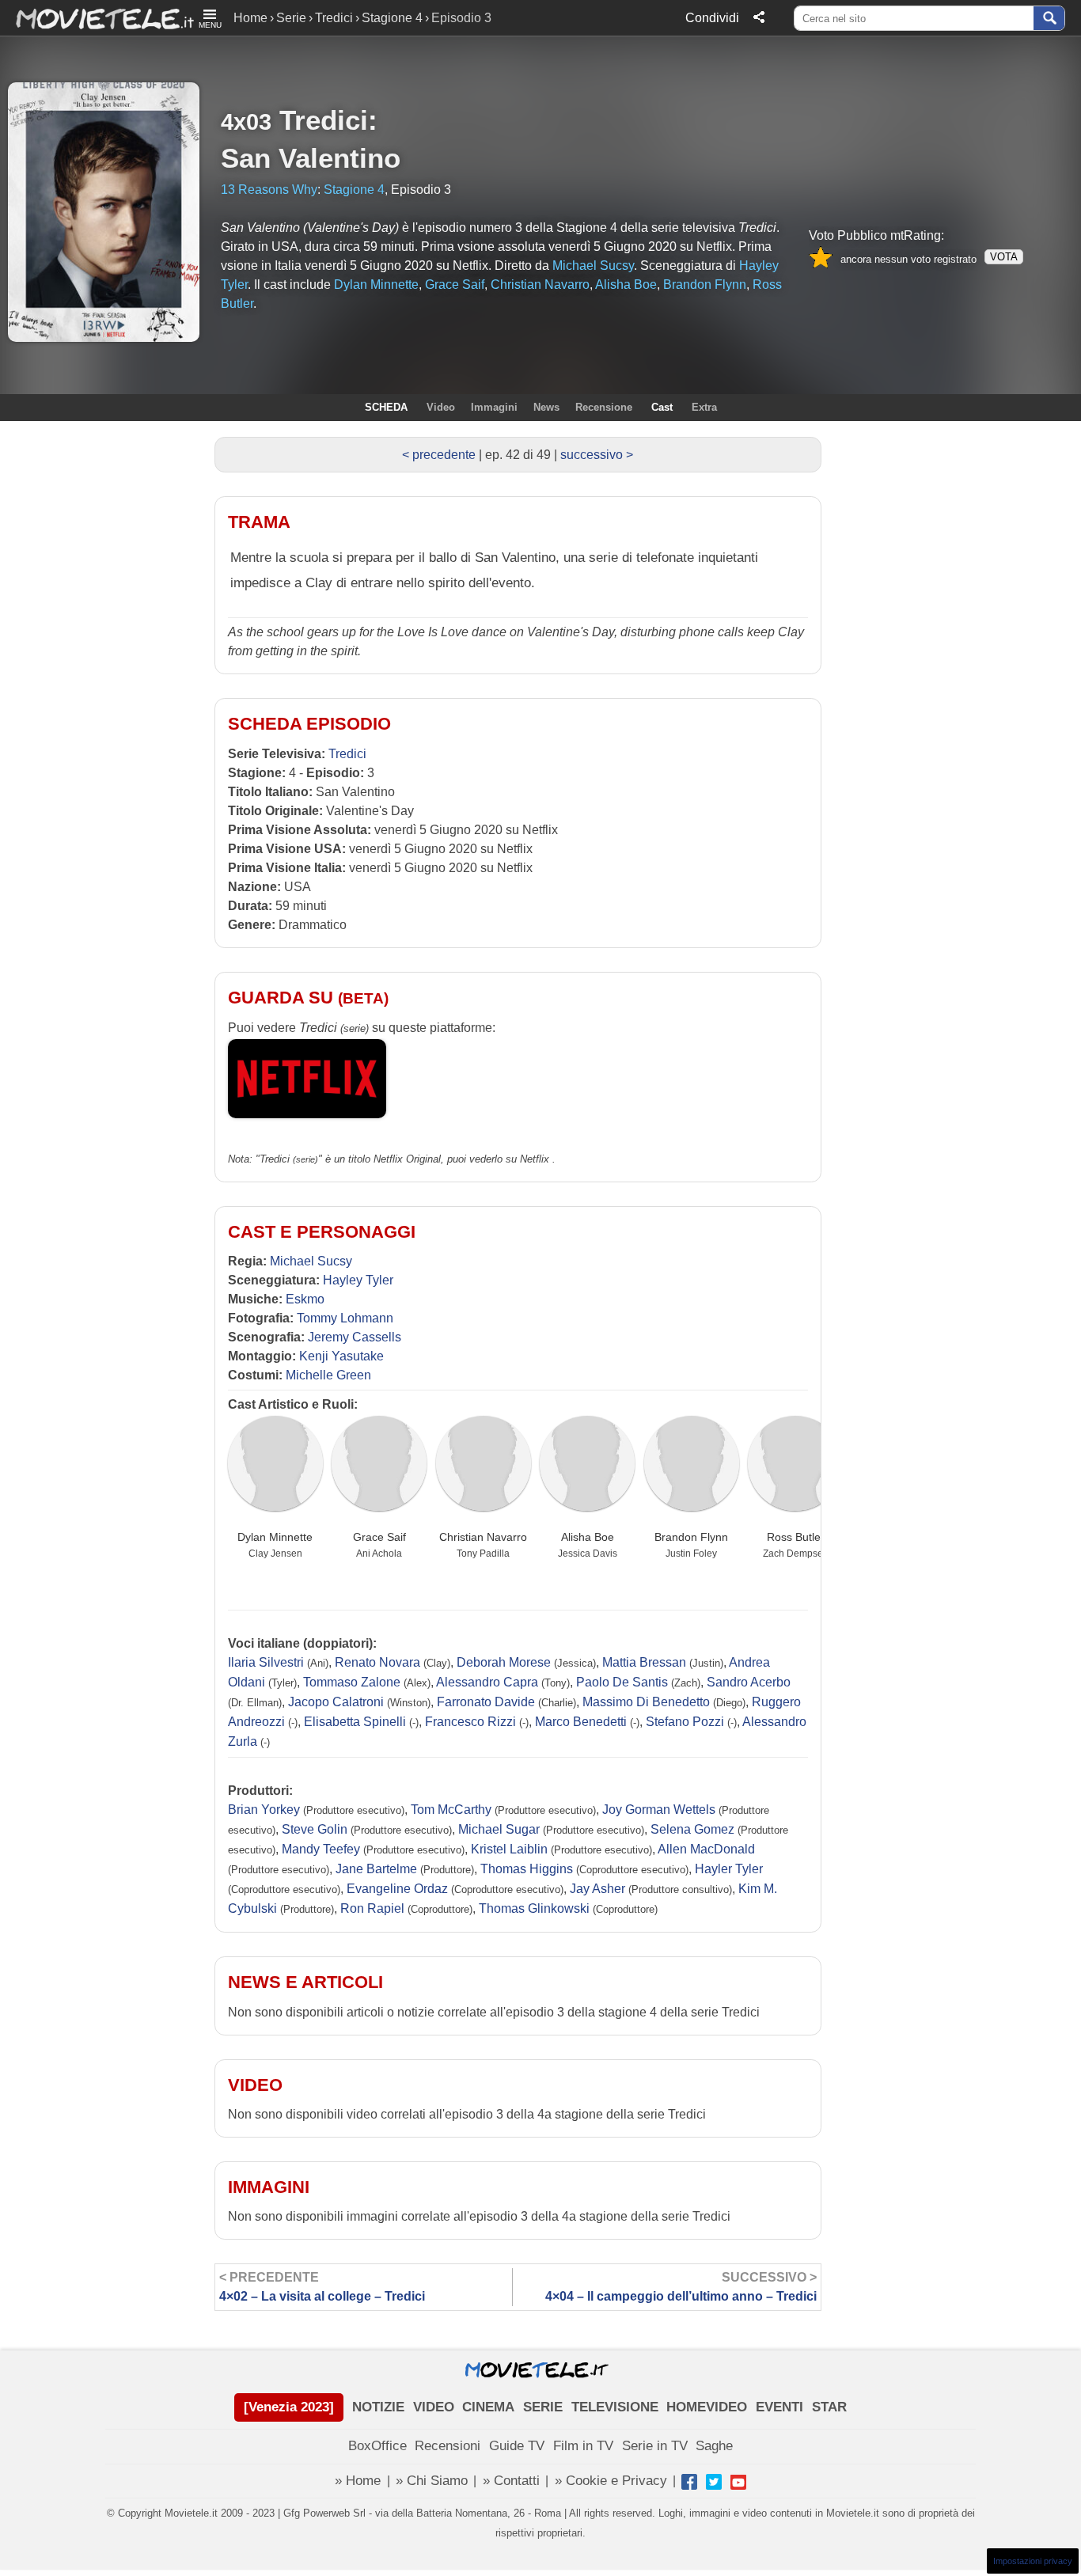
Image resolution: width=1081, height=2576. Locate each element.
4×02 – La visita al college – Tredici (322, 2287)
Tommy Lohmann (345, 1318)
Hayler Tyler (729, 1869)
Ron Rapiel (372, 1908)
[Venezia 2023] (289, 2407)
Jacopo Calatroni (336, 1702)
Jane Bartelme (376, 1869)
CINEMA (488, 2407)
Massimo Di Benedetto (646, 1702)
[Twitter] (714, 2482)
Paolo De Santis (622, 1682)
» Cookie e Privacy (611, 2481)
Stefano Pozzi (685, 1722)
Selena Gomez (692, 1829)
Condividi (712, 18)
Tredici (334, 18)
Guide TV (517, 2446)
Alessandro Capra (487, 1682)
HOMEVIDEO (707, 2407)
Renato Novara (377, 1662)
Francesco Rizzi (470, 1722)
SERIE (543, 2407)
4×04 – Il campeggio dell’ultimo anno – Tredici (681, 2287)
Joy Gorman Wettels (659, 1810)
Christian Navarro (483, 1537)
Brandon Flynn (691, 1537)
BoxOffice (377, 2446)
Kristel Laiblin (509, 1849)
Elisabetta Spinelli (355, 1722)
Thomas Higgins (527, 1869)
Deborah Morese (504, 1662)
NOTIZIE (378, 2407)
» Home (358, 2481)
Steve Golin (315, 1829)
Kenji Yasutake (341, 1356)
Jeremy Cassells (355, 1337)
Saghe (714, 2446)
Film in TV (583, 2446)
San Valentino (311, 158)
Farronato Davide (486, 1702)
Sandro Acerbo (749, 1682)
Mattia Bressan (644, 1662)
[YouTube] (738, 2482)
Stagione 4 (392, 18)
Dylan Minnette (275, 1537)
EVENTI (779, 2407)
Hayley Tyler (358, 1280)
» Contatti (511, 2481)
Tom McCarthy (451, 1810)
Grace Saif (379, 1537)
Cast (662, 407)
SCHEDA (386, 407)
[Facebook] (689, 2482)
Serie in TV (655, 2446)
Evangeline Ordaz (397, 1889)
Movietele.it (97, 18)
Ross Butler (796, 1537)
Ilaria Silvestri (266, 1662)
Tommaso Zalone (352, 1682)
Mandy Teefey (321, 1849)
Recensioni (448, 2446)
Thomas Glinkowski (534, 1908)
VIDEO (434, 2407)
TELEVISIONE (615, 2407)
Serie (291, 18)
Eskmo (305, 1299)
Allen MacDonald (706, 1849)
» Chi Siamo (432, 2481)
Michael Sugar (499, 1829)
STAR (829, 2407)
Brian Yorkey (264, 1810)
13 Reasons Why (269, 190)
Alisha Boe (588, 1537)
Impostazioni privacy (1033, 2561)
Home (250, 18)
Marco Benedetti (581, 1722)
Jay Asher (597, 1889)
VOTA (1004, 257)
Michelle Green (328, 1375)
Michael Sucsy (311, 1261)
